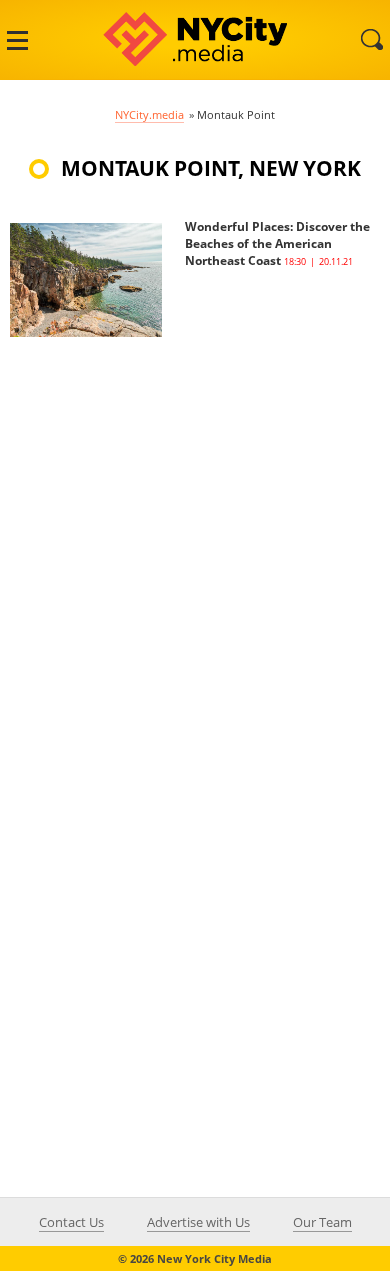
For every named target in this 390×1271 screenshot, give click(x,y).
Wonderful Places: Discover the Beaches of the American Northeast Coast (277, 243)
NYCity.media (149, 114)
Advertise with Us (198, 1222)
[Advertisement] (195, 532)
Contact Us (71, 1222)
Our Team (322, 1222)
